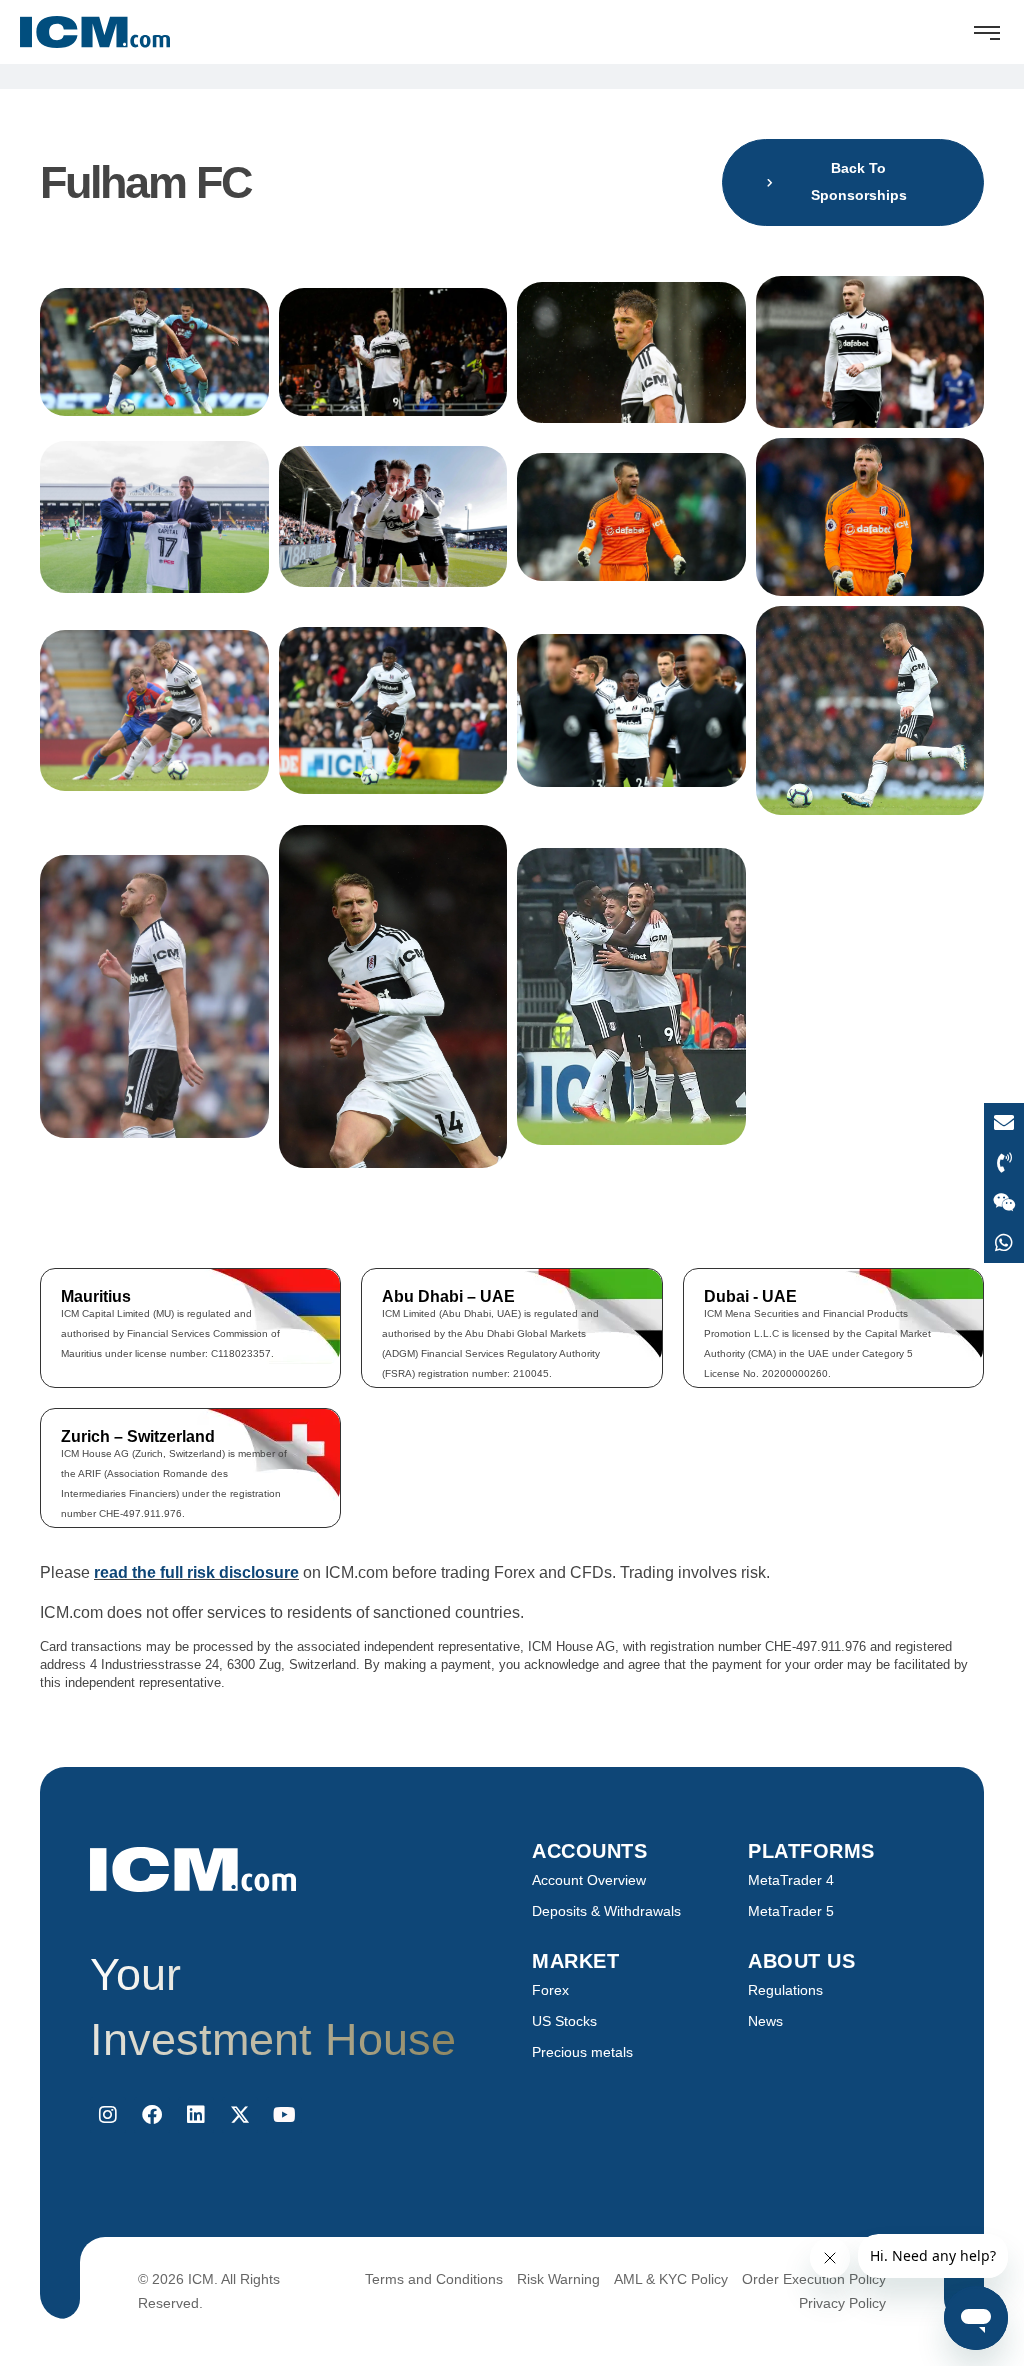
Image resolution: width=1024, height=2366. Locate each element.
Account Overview (589, 1880)
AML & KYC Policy (671, 2279)
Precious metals (582, 2052)
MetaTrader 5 (791, 1911)
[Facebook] (152, 2115)
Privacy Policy (842, 2303)
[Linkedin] (196, 2115)
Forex (550, 1990)
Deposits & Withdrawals (606, 1911)
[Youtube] (284, 2115)
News (765, 2021)
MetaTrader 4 (791, 1880)
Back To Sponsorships (859, 181)
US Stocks (564, 2021)
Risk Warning (558, 2279)
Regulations (785, 1990)
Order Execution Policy (814, 2279)
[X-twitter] (240, 2115)
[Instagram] (108, 2115)
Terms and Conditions (434, 2279)
